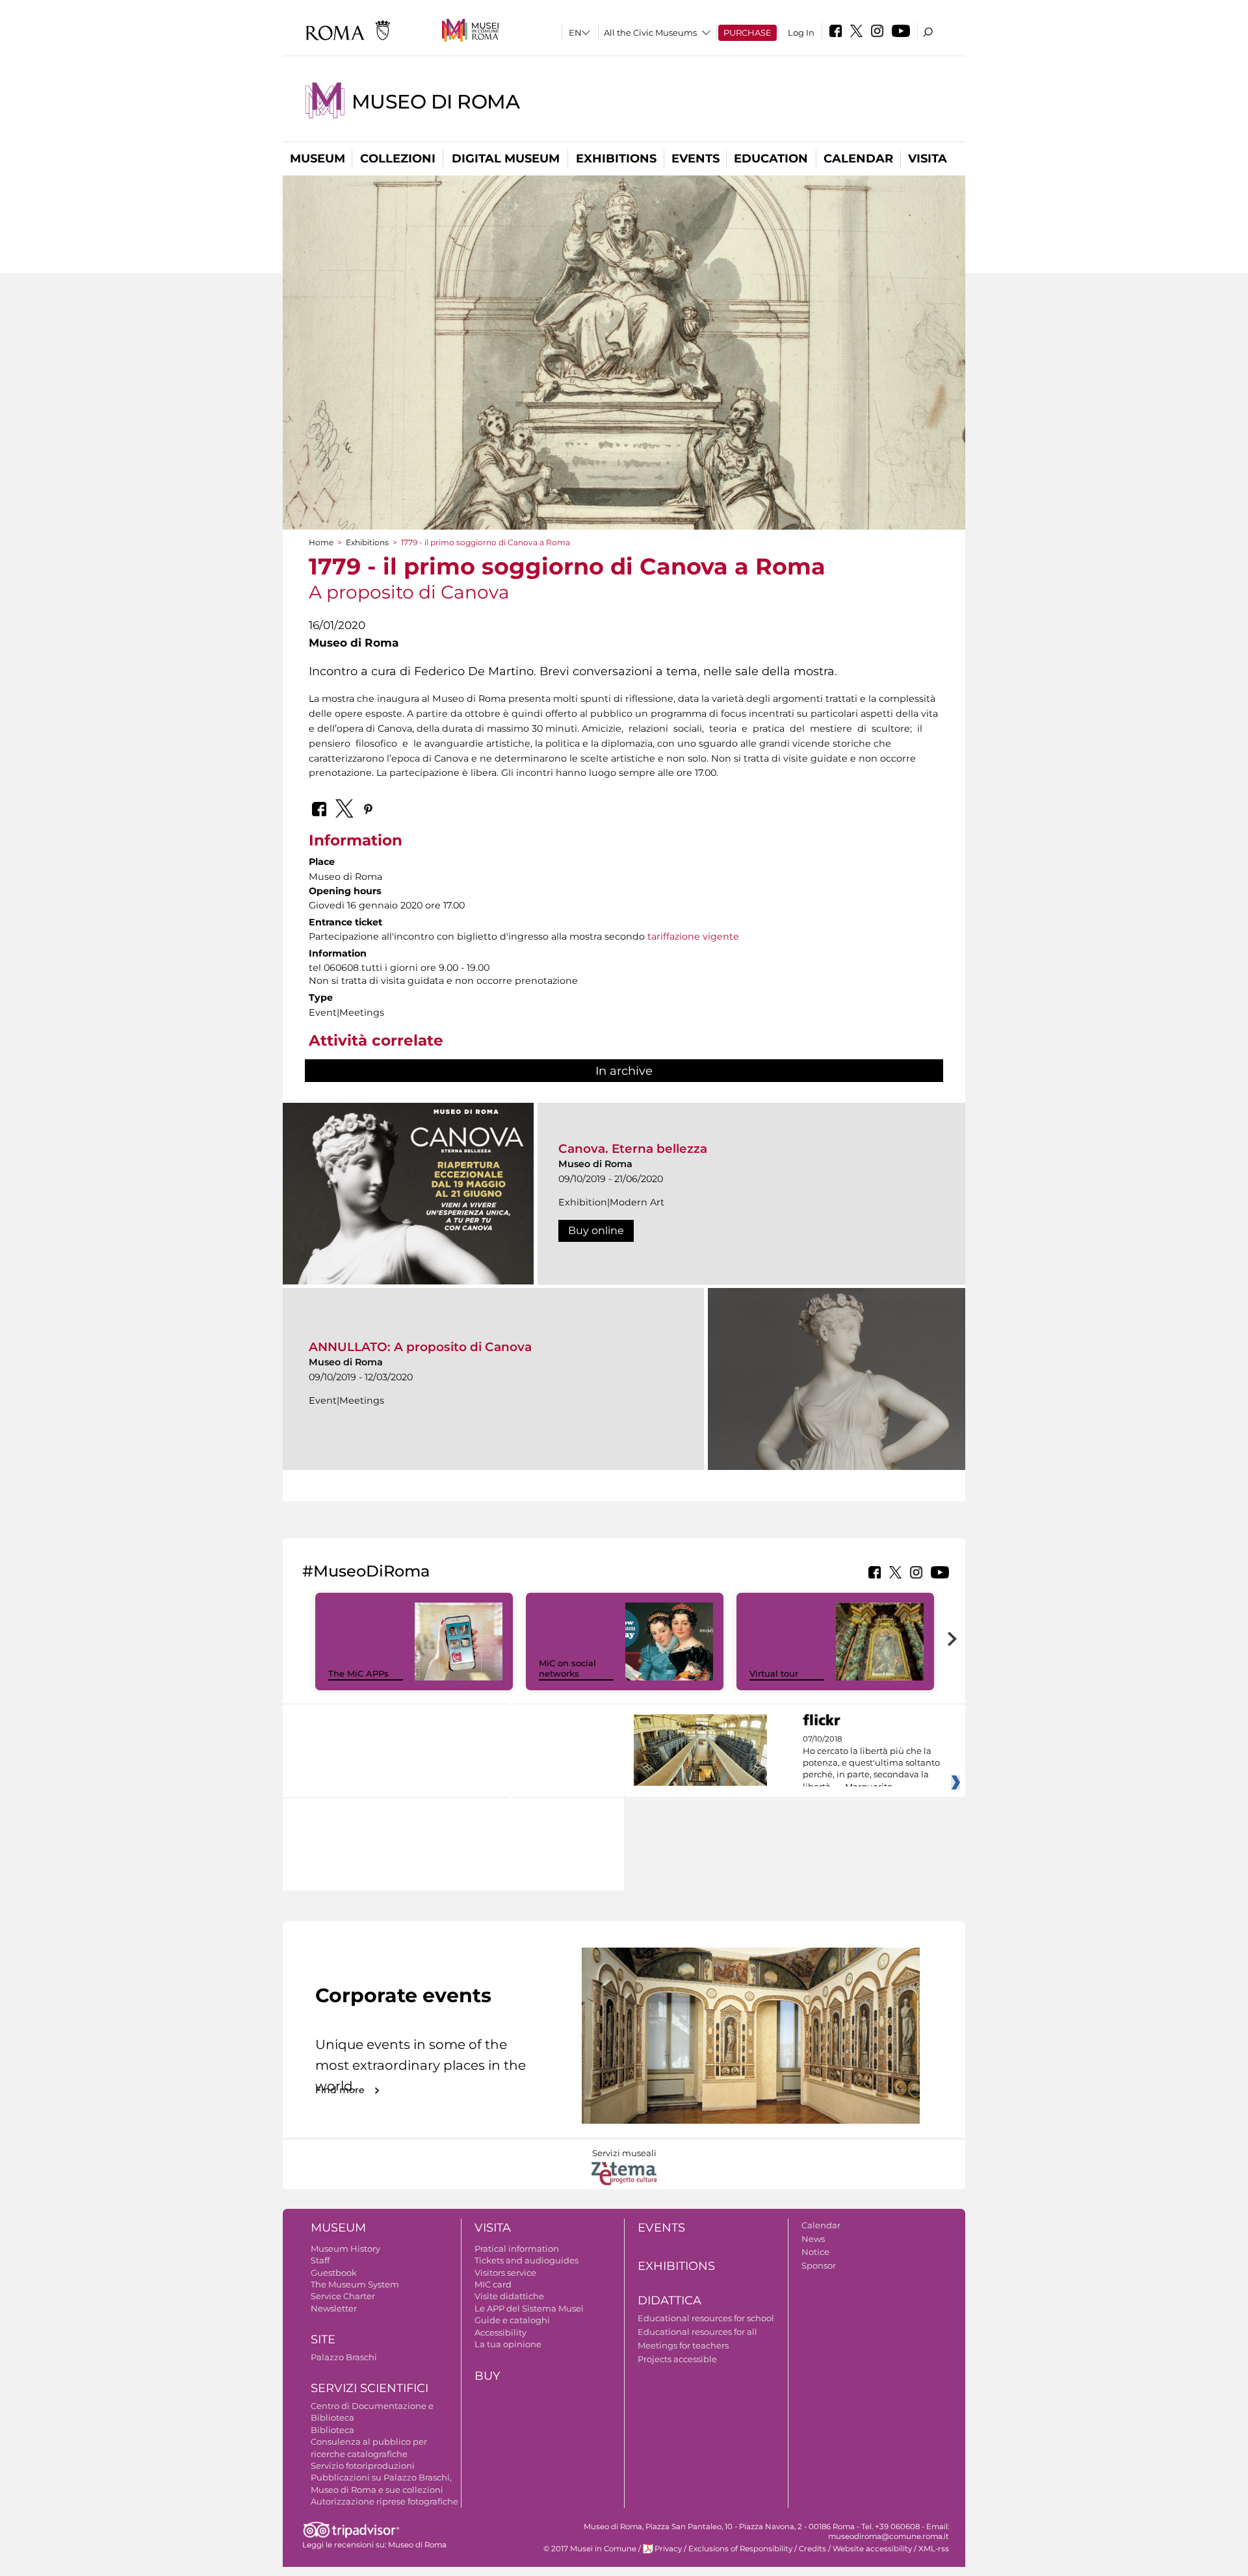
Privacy (668, 2549)
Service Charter (343, 2296)
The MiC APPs (358, 1673)
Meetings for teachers (683, 2345)
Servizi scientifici (370, 2388)
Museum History (345, 2248)
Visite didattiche (509, 2296)
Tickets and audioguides (526, 2260)
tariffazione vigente (693, 936)
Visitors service (505, 2273)
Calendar (858, 159)
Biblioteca (332, 2430)
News (813, 2239)
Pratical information (517, 2248)
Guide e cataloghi (512, 2320)
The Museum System (355, 2284)
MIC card (493, 2284)
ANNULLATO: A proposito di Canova (420, 1347)
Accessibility (500, 2332)
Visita (928, 159)
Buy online (596, 1230)
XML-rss (934, 2549)
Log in (801, 32)
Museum (318, 159)
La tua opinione (508, 2344)
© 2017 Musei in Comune (590, 2549)
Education (771, 159)
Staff (320, 2260)
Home (321, 542)
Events (695, 159)
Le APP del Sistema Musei (529, 2308)
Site (323, 2339)
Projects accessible (677, 2359)
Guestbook (334, 2273)
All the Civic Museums (650, 32)
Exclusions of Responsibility (740, 2549)
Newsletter (334, 2308)
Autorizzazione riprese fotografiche (384, 2501)
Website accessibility (872, 2549)
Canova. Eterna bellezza (633, 1149)
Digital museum (506, 159)
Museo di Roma (436, 102)
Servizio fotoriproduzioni (363, 2466)
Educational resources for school (706, 2318)
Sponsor (819, 2265)
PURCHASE (747, 32)
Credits (812, 2549)
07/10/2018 (871, 1763)
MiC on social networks (567, 1668)
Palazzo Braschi (344, 2357)
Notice (815, 2252)
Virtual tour (774, 1673)
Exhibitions (616, 159)
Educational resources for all (697, 2332)
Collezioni (398, 159)
